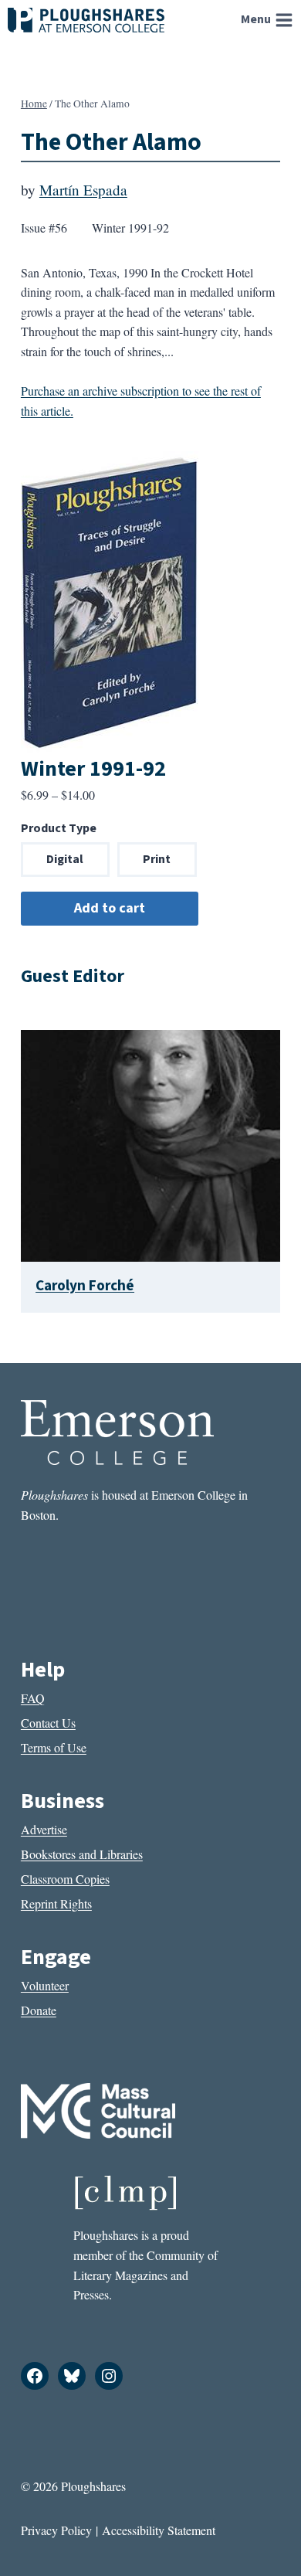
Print (157, 859)
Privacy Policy (56, 2530)
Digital (65, 859)
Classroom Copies (65, 1879)
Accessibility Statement (159, 2530)
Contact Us (48, 1723)
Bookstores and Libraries (82, 1854)
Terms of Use (54, 1747)
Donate (39, 2010)
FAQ (33, 1698)
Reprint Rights (56, 1903)
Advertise (44, 1829)
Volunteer (45, 1985)
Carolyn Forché (85, 1286)
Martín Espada (83, 190)
